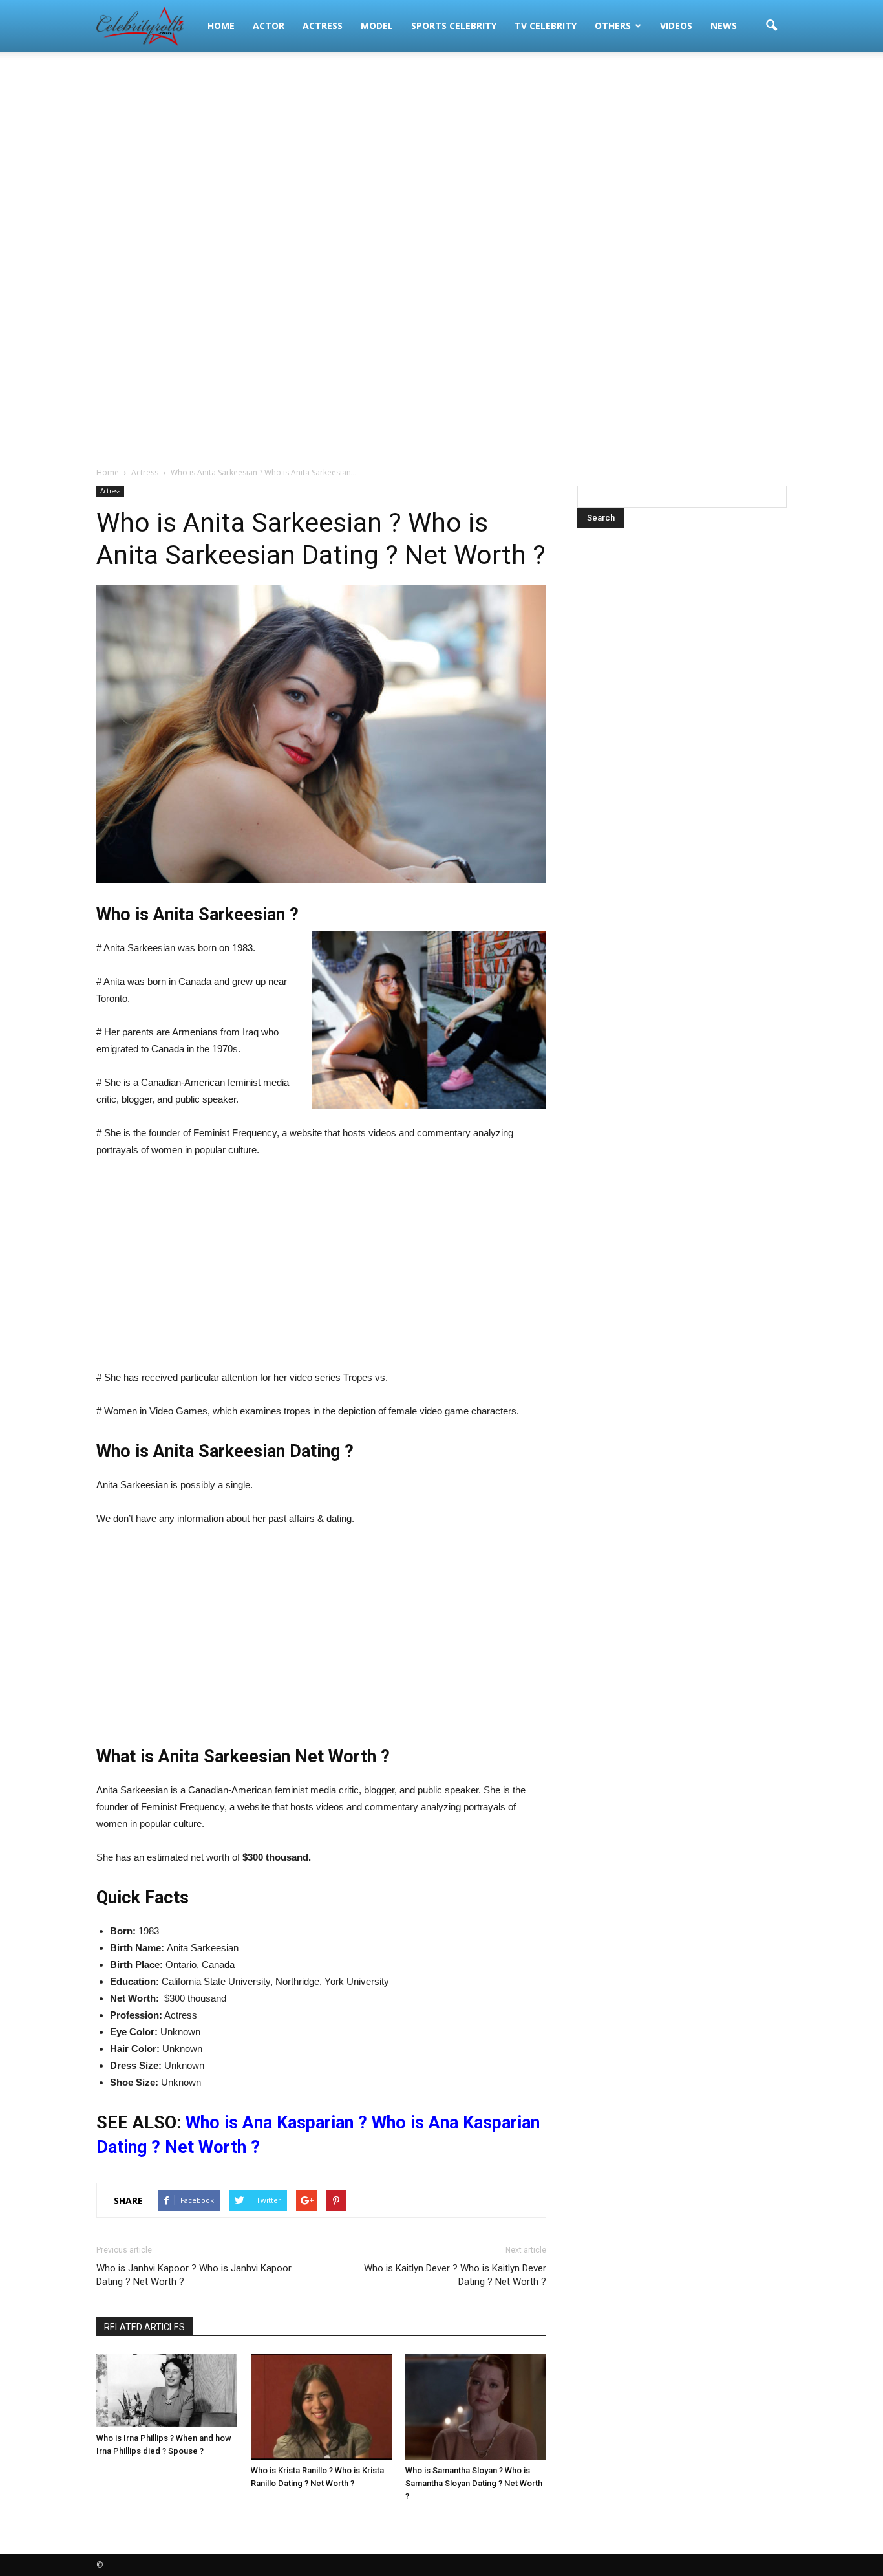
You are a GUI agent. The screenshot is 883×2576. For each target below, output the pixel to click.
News (724, 26)
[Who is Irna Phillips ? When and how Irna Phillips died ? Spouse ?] (167, 2390)
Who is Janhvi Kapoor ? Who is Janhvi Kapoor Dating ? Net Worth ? (194, 2275)
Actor (269, 26)
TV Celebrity (546, 26)
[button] (771, 26)
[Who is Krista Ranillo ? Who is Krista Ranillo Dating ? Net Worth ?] (321, 2407)
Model (377, 26)
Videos (676, 26)
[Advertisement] (441, 155)
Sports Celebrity (454, 26)
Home (221, 26)
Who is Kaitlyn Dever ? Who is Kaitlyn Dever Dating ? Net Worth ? (455, 2275)
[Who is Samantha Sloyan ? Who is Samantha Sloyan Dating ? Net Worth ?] (476, 2407)
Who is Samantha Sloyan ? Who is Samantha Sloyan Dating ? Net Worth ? (474, 2483)
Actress (323, 26)
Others (613, 26)
